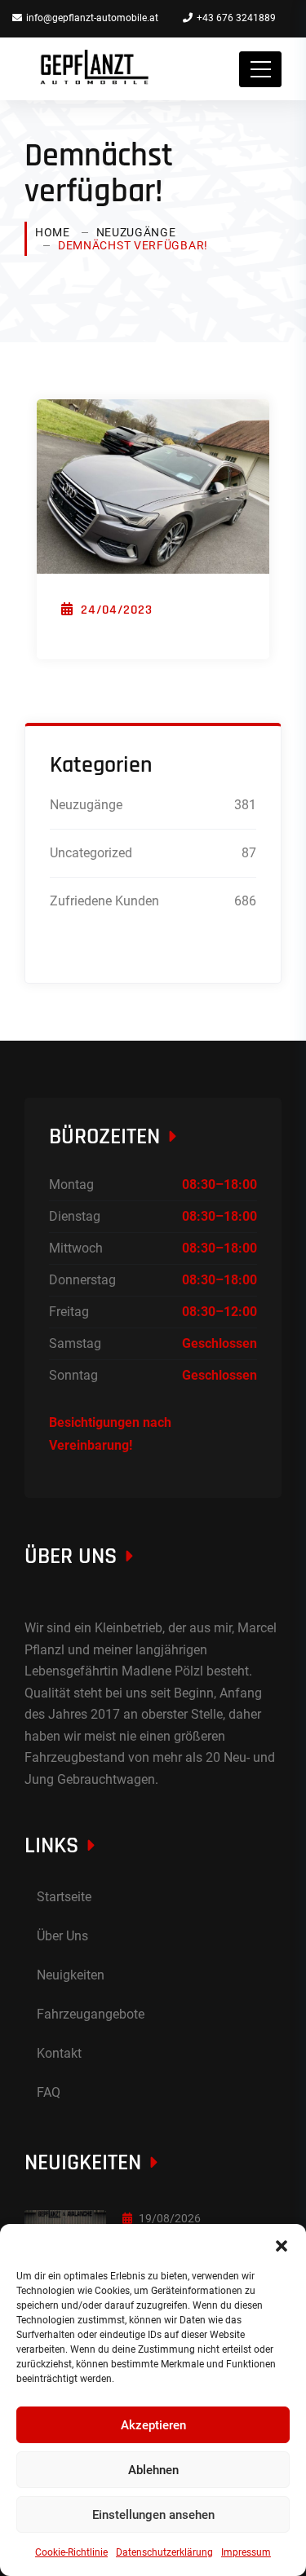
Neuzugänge (136, 232)
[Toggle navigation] (260, 69)
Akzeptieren (153, 2425)
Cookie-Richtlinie (71, 2552)
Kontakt (59, 2053)
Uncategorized (91, 853)
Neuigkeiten (71, 1975)
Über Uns (62, 1936)
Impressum (246, 2552)
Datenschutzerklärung (164, 2552)
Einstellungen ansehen (153, 2515)
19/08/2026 (170, 2218)
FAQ (49, 2092)
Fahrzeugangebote (91, 2014)
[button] (282, 2244)
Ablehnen (153, 2470)
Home (53, 232)
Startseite (64, 1897)
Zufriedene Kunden (104, 901)
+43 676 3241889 (236, 18)
